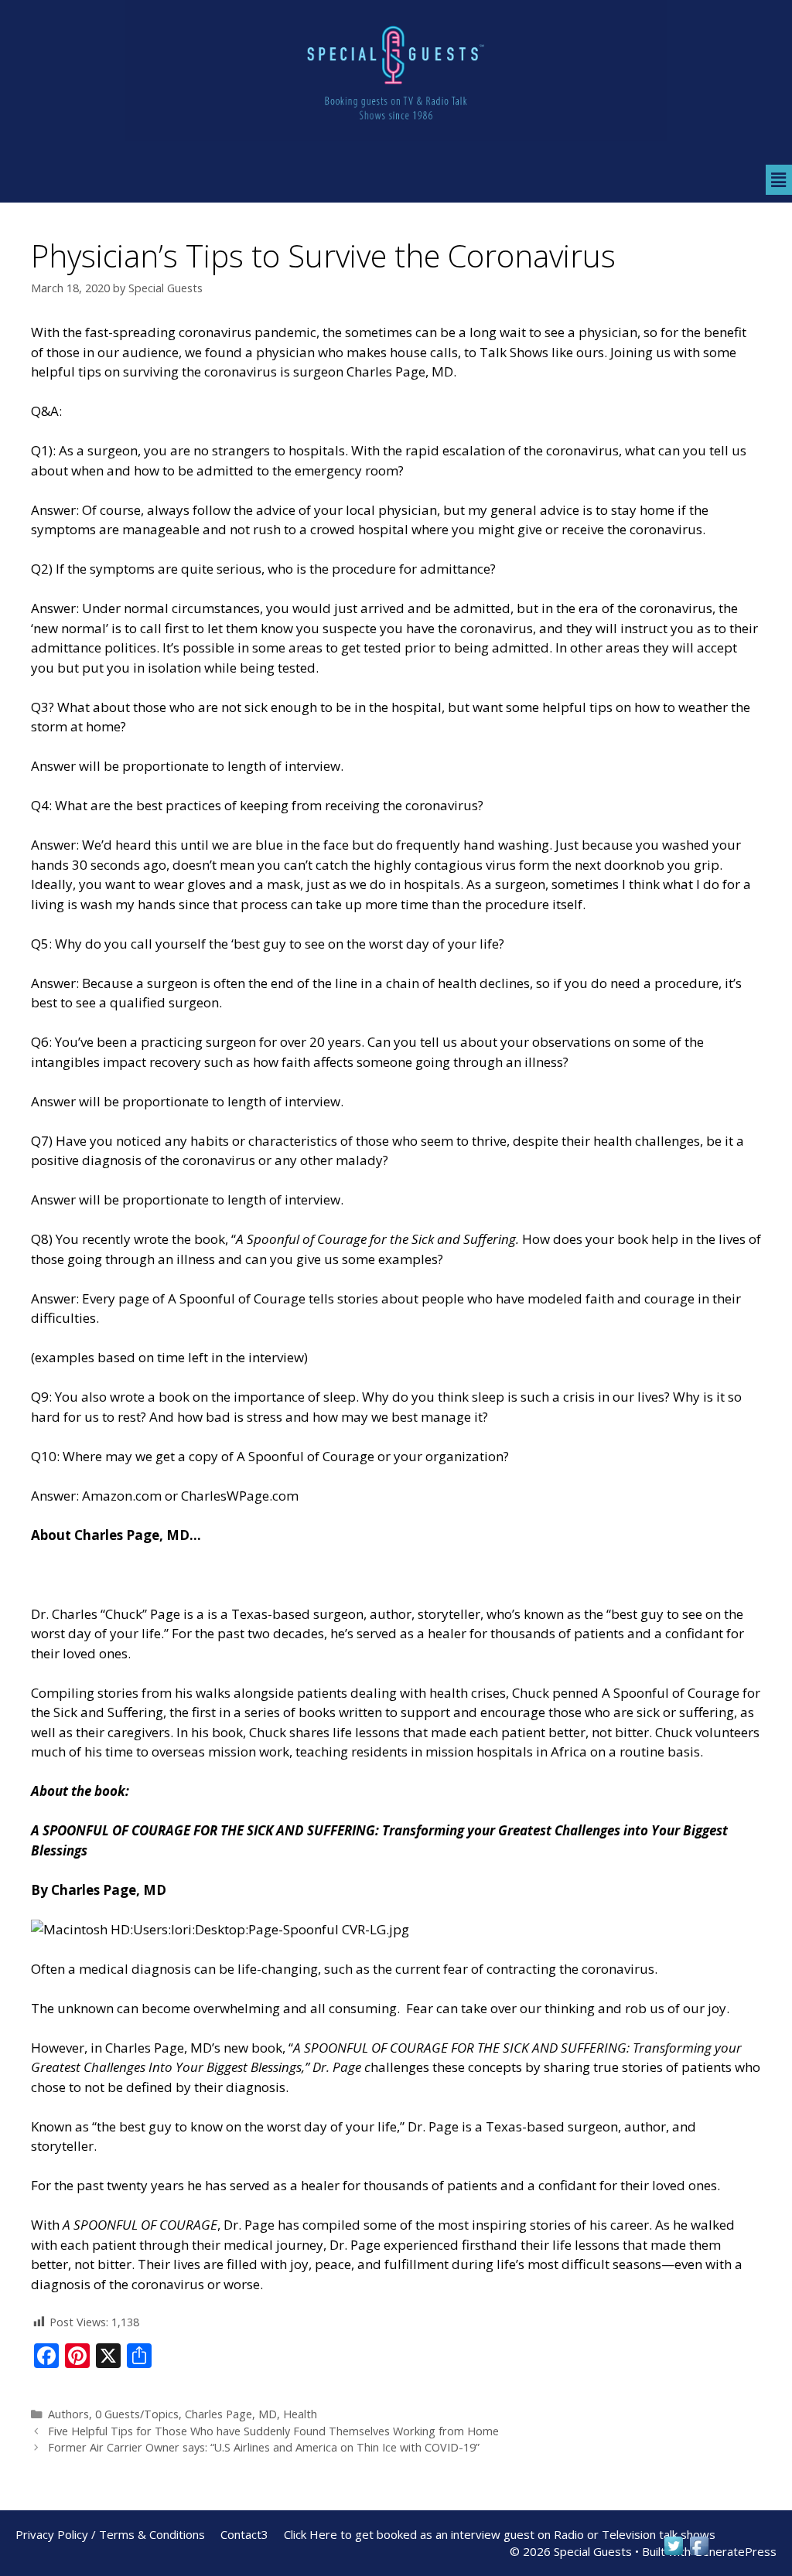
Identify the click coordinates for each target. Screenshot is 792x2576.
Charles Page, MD (231, 2414)
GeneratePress (735, 2551)
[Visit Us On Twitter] (673, 2553)
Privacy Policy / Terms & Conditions (110, 2534)
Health (300, 2414)
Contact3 (244, 2534)
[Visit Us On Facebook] (699, 2553)
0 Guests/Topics (137, 2414)
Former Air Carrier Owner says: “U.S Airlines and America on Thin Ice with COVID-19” (264, 2447)
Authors (68, 2414)
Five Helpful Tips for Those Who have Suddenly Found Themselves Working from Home (273, 2431)
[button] (779, 179)
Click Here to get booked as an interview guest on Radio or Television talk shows (500, 2534)
